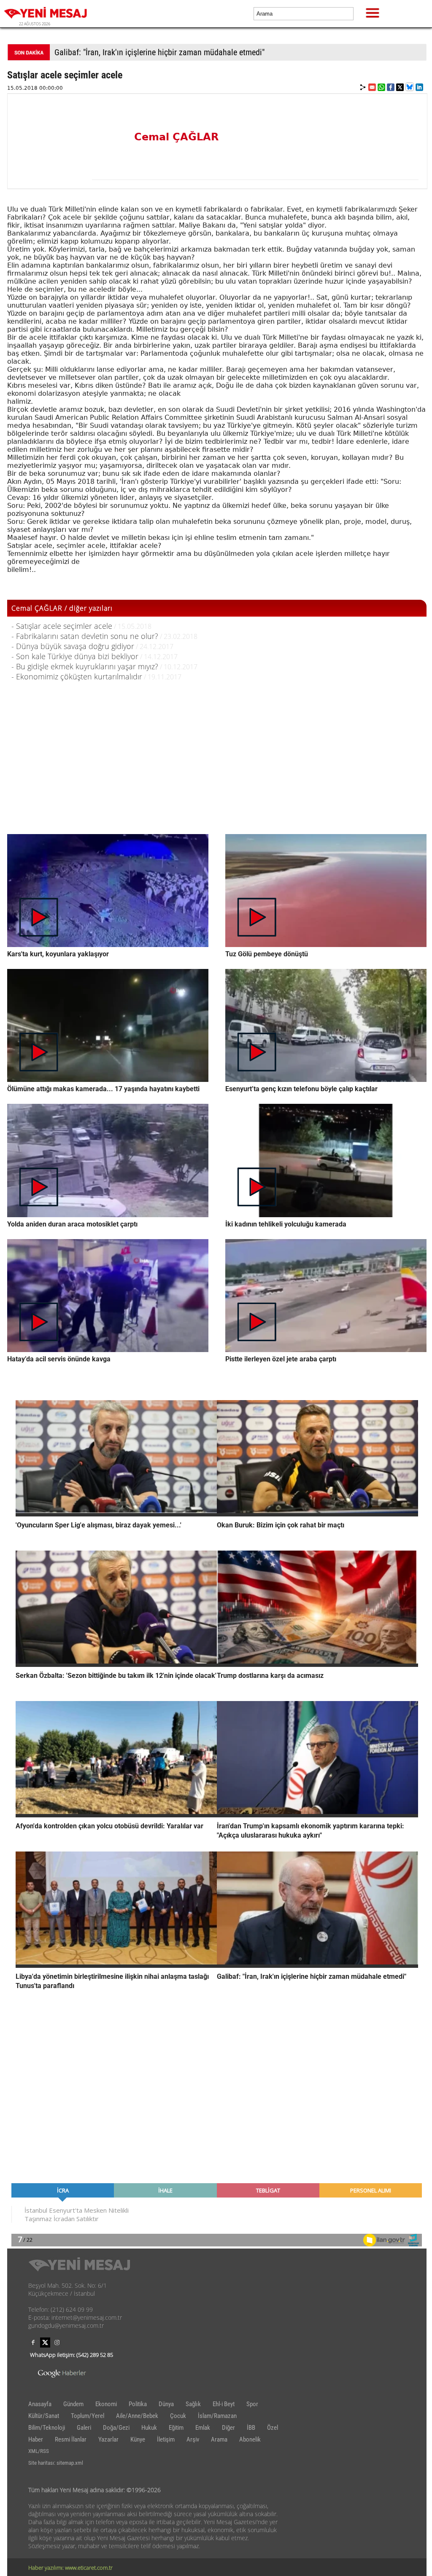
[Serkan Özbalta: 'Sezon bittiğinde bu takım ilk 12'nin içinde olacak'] (116, 1664)
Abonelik (250, 2439)
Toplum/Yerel (88, 2416)
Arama (219, 2439)
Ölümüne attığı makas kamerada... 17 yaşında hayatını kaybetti (103, 1089)
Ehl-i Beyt (224, 2404)
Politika (138, 2404)
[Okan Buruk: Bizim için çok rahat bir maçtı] (317, 1514)
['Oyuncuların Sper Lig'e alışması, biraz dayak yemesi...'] (116, 1514)
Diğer (228, 2428)
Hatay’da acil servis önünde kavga (59, 1359)
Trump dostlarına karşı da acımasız (270, 1676)
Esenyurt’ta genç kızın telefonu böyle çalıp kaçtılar (301, 1089)
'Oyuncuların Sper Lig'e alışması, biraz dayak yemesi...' (99, 1525)
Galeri (84, 2428)
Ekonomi (106, 2404)
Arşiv (193, 2439)
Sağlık (193, 2404)
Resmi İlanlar (71, 2439)
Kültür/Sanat (44, 2416)
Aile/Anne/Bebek (137, 2416)
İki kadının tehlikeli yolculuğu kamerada (286, 1224)
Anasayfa (40, 2404)
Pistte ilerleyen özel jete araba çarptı (281, 1359)
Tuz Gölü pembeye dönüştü (267, 954)
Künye (138, 2439)
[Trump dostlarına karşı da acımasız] (317, 1664)
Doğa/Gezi (116, 2428)
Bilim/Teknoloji (47, 2428)
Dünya (166, 2404)
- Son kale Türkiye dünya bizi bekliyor (75, 656)
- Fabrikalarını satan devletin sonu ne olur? (85, 636)
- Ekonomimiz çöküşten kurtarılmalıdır (77, 676)
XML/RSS (39, 2451)
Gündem (73, 2404)
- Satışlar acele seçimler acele (62, 626)
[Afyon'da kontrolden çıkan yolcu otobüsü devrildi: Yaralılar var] (116, 1815)
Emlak (203, 2428)
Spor (252, 2404)
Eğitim (176, 2428)
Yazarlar (108, 2439)
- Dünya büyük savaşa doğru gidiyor (73, 646)
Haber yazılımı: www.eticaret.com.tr (70, 2568)
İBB (251, 2428)
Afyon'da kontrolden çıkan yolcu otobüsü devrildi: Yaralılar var (109, 1826)
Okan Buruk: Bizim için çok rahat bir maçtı (281, 1525)
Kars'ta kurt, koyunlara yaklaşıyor (58, 954)
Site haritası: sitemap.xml (56, 2463)
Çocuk (178, 2416)
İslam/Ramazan (217, 2416)
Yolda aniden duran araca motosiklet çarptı (72, 1224)
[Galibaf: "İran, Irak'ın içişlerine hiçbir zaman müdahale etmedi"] (317, 1965)
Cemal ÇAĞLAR (176, 137)
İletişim (166, 2439)
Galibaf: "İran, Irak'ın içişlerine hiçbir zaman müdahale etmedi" (159, 52)
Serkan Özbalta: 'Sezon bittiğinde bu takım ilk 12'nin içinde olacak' (116, 1676)
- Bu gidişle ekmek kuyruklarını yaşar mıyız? (85, 666)
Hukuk (149, 2428)
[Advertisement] (217, 749)
